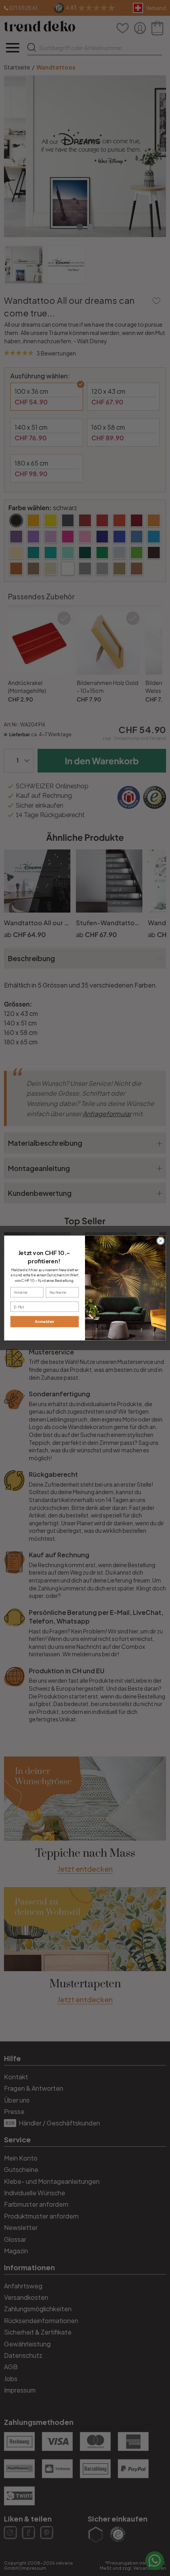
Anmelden (44, 1321)
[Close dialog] (161, 1241)
